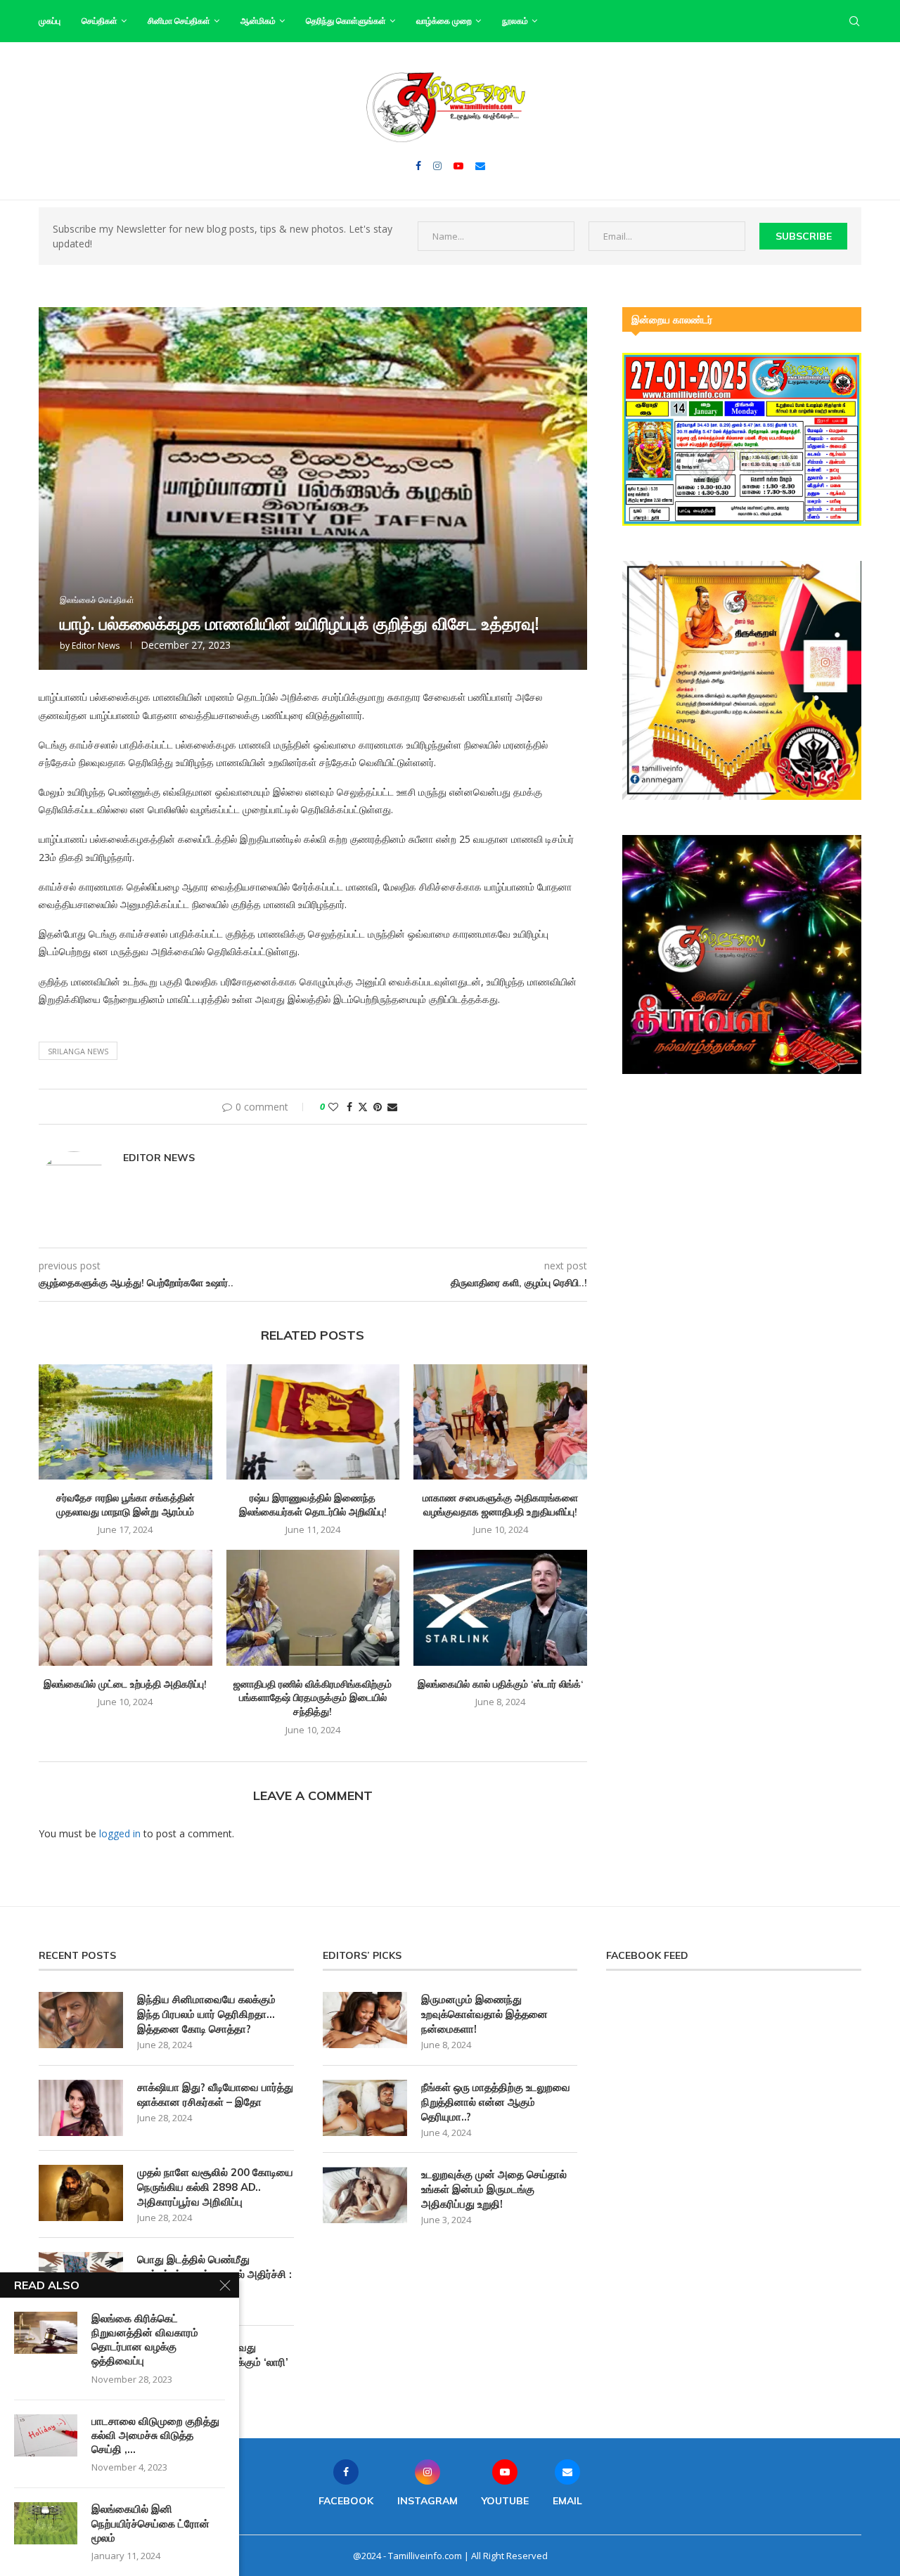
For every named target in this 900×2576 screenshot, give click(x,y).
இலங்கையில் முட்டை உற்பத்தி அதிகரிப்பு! (125, 1684)
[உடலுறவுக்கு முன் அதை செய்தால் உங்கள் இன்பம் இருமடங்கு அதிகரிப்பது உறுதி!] (365, 2195)
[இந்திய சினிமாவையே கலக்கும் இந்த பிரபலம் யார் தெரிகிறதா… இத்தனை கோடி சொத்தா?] (81, 2020)
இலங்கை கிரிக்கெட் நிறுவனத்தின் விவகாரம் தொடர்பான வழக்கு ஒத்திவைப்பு (145, 2340)
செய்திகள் (99, 21)
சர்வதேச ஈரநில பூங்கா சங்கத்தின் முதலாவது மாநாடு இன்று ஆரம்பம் (126, 1505)
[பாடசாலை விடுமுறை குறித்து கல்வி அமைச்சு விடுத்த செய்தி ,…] (46, 2435)
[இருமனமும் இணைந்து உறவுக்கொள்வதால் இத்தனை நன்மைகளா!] (365, 2020)
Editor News (96, 646)
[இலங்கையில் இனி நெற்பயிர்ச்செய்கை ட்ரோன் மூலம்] (46, 2523)
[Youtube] (458, 166)
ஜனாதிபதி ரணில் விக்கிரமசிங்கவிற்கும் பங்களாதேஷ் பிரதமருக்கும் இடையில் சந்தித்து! (313, 1698)
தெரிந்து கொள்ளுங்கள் (346, 21)
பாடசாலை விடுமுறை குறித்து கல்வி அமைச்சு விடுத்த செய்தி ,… (155, 2435)
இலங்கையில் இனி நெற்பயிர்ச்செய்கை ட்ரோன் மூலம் (150, 2523)
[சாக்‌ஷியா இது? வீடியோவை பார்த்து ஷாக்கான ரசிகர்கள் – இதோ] (81, 2108)
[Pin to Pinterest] (378, 1107)
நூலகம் (515, 21)
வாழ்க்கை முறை (444, 21)
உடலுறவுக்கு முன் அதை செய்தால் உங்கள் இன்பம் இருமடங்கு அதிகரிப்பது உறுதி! (494, 2189)
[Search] (854, 21)
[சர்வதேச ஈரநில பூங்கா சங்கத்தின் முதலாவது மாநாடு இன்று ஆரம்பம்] (126, 1422)
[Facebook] (418, 166)
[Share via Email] (392, 1107)
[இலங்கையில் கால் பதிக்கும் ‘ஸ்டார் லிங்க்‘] (500, 1607)
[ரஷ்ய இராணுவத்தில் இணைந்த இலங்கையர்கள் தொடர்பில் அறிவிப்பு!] (313, 1422)
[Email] (480, 166)
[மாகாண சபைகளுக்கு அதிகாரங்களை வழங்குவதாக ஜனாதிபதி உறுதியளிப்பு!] (500, 1422)
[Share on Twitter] (363, 1107)
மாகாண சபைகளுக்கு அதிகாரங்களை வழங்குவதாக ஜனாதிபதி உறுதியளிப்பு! (500, 1505)
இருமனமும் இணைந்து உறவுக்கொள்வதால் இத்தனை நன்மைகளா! (484, 2014)
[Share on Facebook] (349, 1107)
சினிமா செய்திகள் (179, 21)
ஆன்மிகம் (258, 21)
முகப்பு (50, 21)
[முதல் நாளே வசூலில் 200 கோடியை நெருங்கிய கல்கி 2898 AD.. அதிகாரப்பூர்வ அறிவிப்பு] (81, 2193)
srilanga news (78, 1051)
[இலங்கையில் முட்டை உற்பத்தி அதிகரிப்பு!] (126, 1607)
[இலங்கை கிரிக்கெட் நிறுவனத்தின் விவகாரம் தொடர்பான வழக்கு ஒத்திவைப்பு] (46, 2333)
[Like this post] (333, 1107)
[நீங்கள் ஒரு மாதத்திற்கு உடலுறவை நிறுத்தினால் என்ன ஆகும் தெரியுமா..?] (365, 2108)
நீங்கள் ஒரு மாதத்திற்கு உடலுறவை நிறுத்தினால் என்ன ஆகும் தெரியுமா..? (496, 2102)
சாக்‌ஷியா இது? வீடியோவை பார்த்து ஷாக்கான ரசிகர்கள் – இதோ (215, 2095)
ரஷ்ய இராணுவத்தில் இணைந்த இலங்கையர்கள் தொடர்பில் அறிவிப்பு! (313, 1505)
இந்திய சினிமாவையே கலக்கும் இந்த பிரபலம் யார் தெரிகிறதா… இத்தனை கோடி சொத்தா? (206, 2014)
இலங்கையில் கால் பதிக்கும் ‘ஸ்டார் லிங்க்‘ (501, 1684)
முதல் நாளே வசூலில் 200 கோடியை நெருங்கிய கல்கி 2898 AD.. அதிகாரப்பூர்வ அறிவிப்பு (215, 2187)
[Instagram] (437, 166)
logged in (120, 1833)
